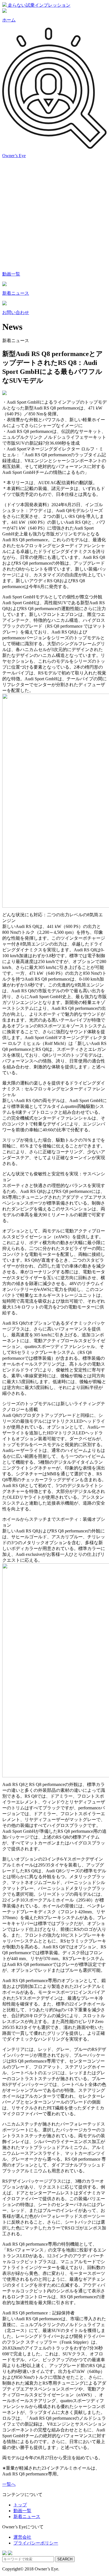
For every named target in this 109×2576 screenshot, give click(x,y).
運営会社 (22, 2537)
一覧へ (9, 2484)
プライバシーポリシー (36, 2543)
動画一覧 (22, 2511)
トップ (20, 2505)
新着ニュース (27, 2517)
